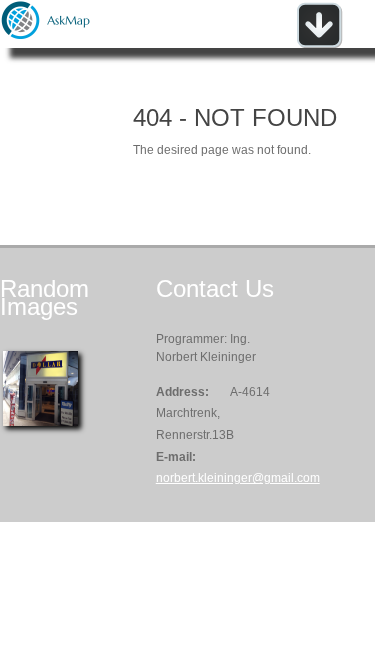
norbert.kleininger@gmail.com (238, 478)
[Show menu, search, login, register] (319, 44)
